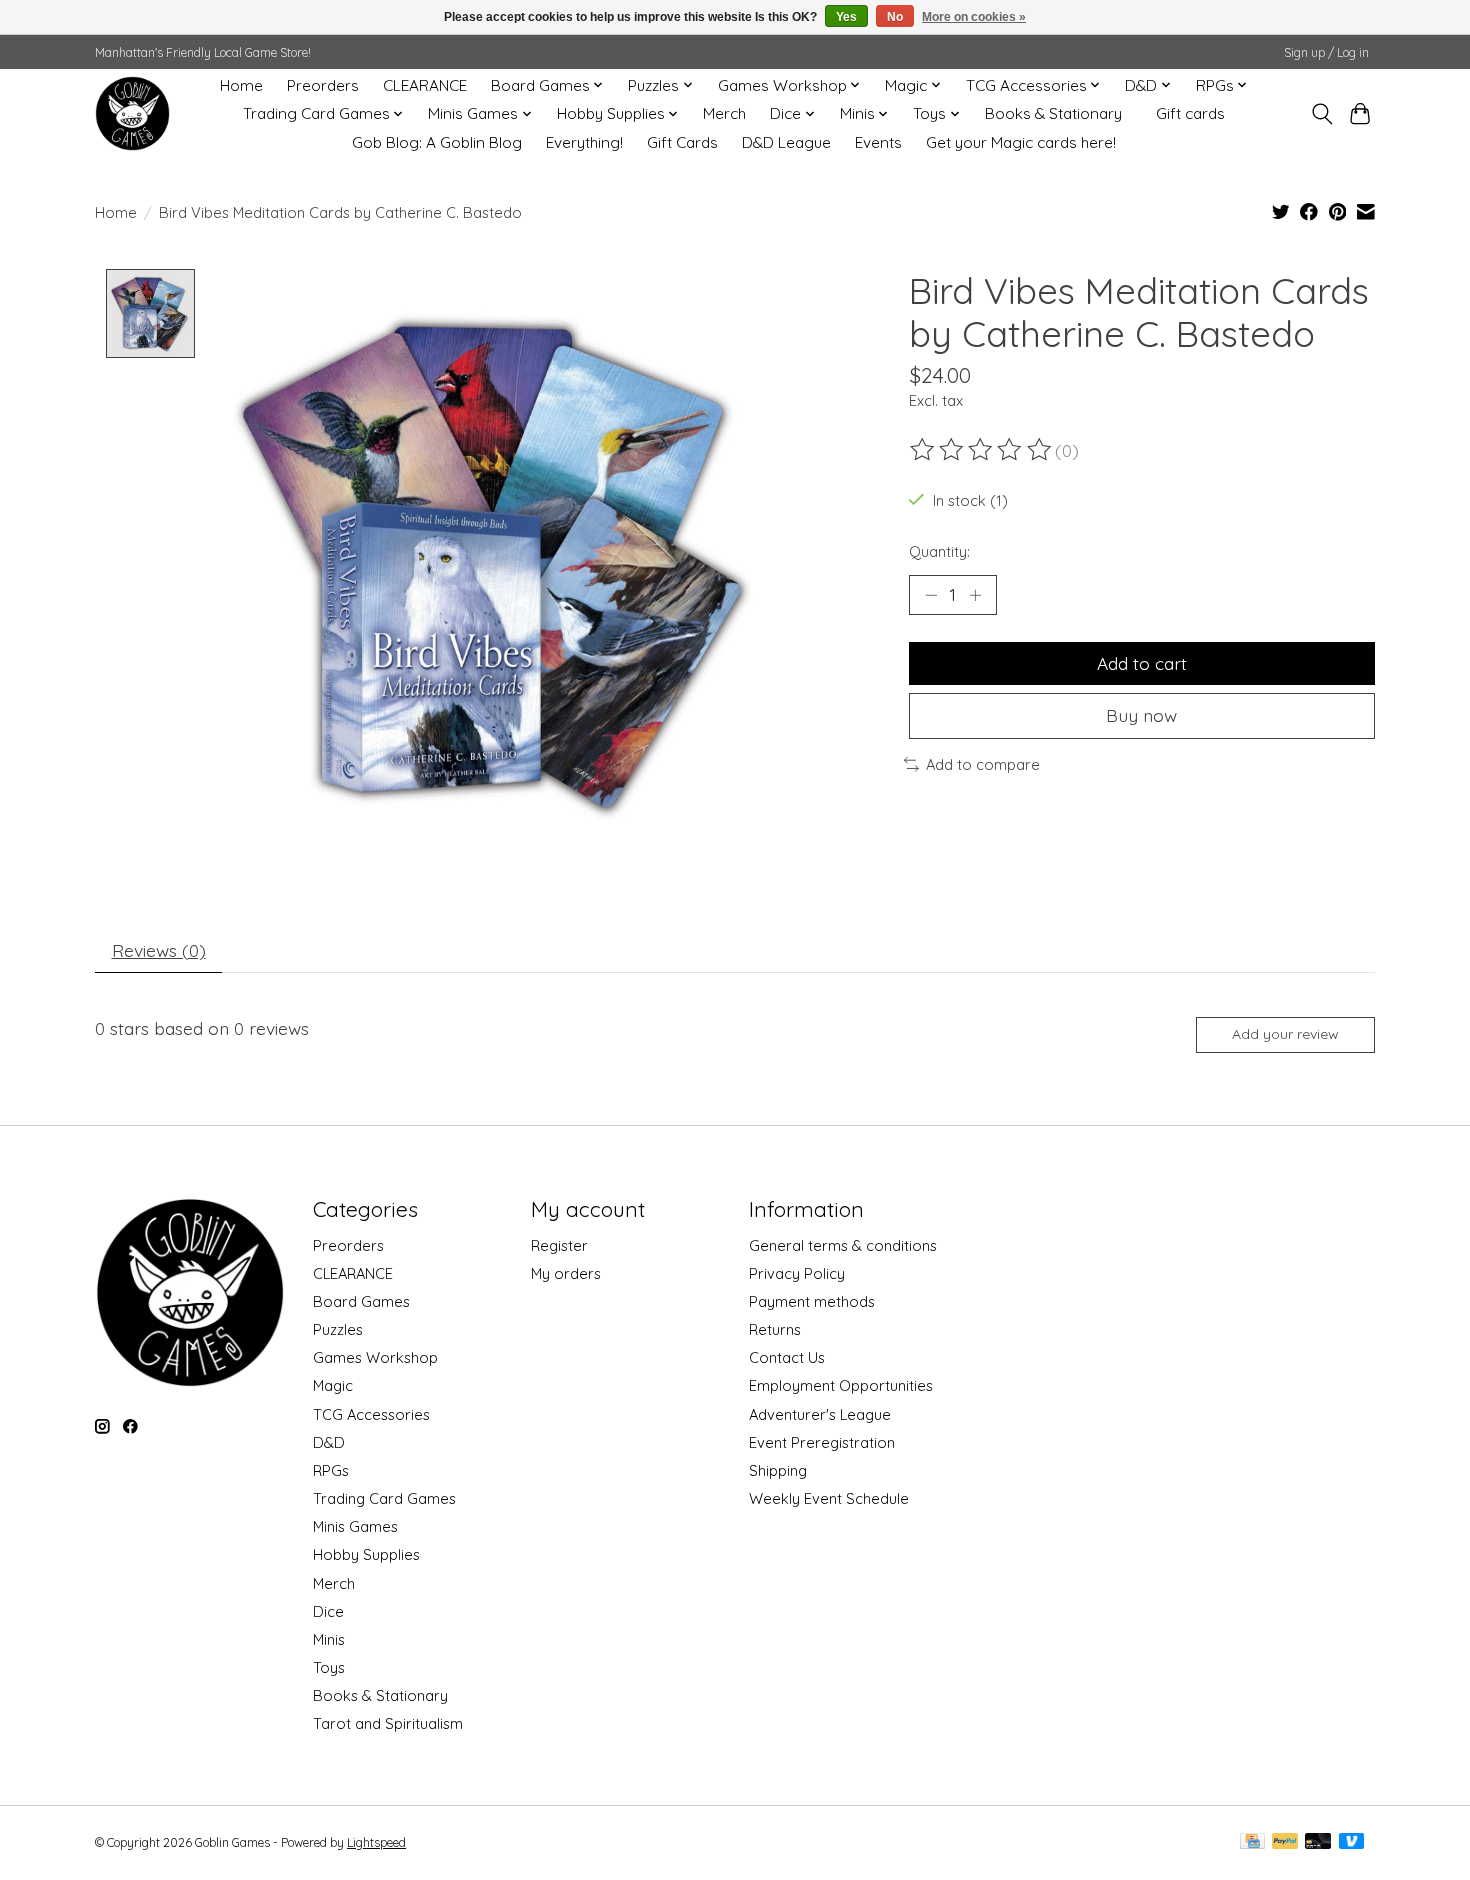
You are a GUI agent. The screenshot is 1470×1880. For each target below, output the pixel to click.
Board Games (361, 1301)
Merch (724, 113)
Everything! (584, 142)
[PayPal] (1285, 1842)
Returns (775, 1329)
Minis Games (355, 1526)
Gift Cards (682, 142)
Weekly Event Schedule (829, 1498)
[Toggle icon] (1321, 114)
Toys (329, 1667)
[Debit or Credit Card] (1318, 1842)
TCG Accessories (371, 1414)
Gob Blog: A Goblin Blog (437, 142)
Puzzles (338, 1329)
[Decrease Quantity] (931, 595)
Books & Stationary (1053, 113)
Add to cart (1142, 663)
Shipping (778, 1470)
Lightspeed (376, 1842)
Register (559, 1245)
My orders (566, 1273)
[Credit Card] (1252, 1842)
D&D (329, 1442)
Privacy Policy (797, 1273)
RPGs (331, 1470)
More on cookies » (974, 17)
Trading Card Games (384, 1498)
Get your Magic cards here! (1021, 142)
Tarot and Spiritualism (388, 1723)
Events (878, 142)
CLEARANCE (425, 85)
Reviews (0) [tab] (159, 950)
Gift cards (1190, 113)
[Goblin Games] (132, 113)
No (895, 17)
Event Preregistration (822, 1442)
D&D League (786, 142)
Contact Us (787, 1357)
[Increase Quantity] (975, 595)
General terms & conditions (843, 1245)
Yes (846, 17)
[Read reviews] (982, 450)
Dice (328, 1611)
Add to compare (983, 764)
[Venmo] (1352, 1842)
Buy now (1141, 715)
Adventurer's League (820, 1414)
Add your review (1285, 1034)
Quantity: (939, 551)
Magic (333, 1385)
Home (241, 85)
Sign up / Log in (1326, 52)
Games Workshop (375, 1357)
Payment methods (812, 1301)
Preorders (323, 85)
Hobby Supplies (366, 1554)
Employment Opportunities (841, 1385)
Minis (329, 1639)
